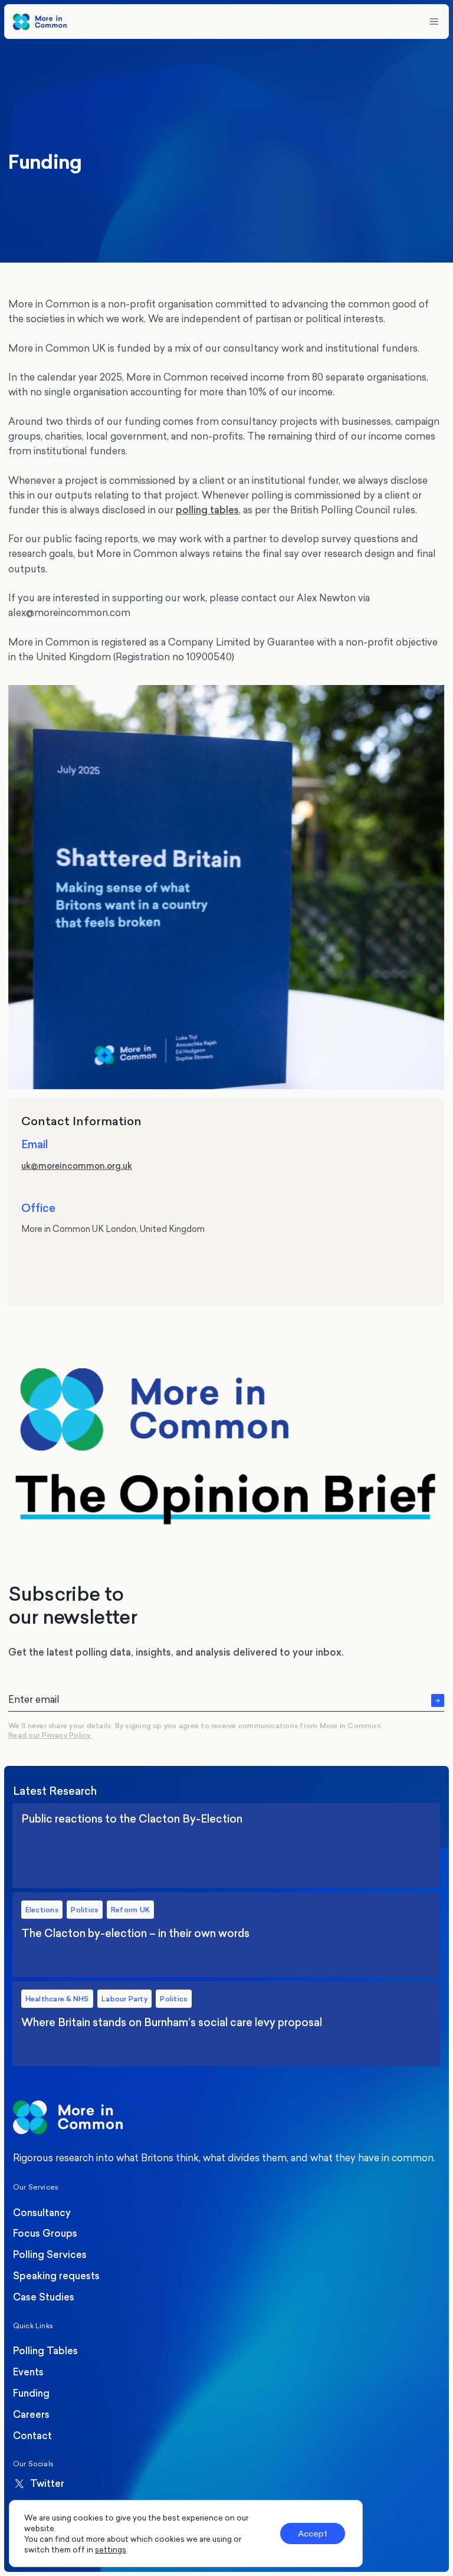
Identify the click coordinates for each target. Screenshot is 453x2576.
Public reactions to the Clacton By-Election (227, 1846)
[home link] (40, 22)
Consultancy (42, 2213)
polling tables (207, 510)
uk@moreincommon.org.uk (77, 1165)
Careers (31, 2414)
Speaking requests (56, 2276)
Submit (438, 1700)
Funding (31, 2393)
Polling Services (50, 2254)
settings (111, 2549)
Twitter (47, 2484)
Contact (32, 2436)
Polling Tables (45, 2351)
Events (28, 2372)
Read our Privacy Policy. (50, 1735)
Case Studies (44, 2297)
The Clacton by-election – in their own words (227, 1935)
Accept (313, 2533)
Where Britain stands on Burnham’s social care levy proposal (227, 2024)
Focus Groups (45, 2233)
